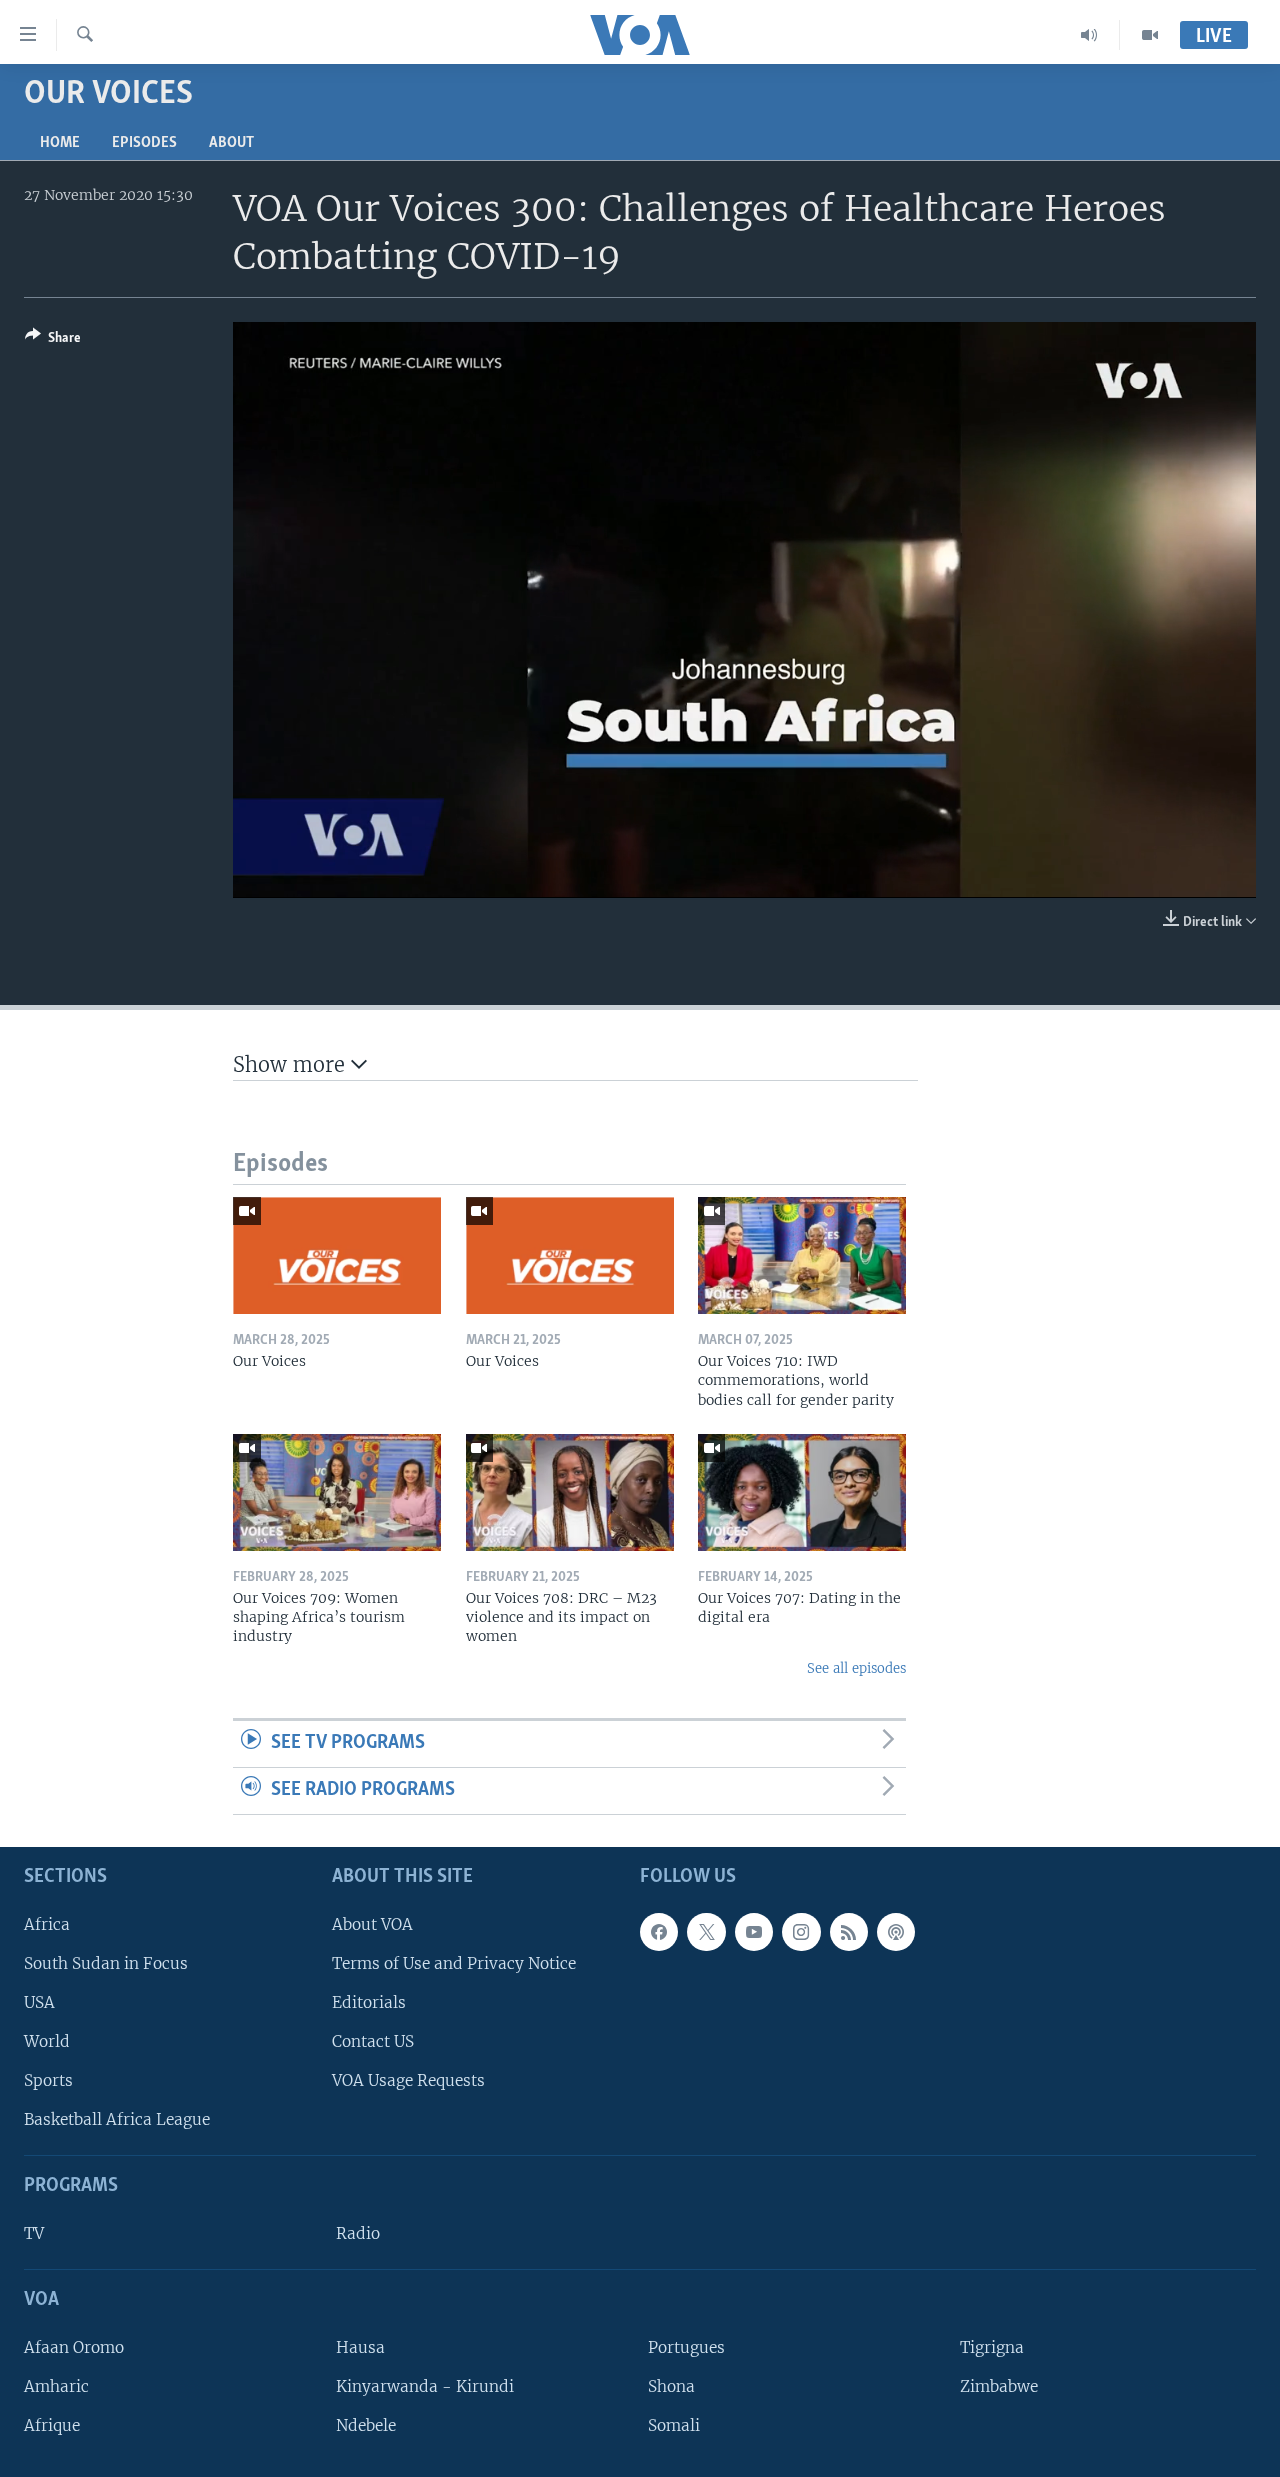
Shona (671, 2386)
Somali (674, 2425)
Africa (47, 1923)
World (47, 2041)
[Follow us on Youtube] (754, 1931)
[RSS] (849, 1931)
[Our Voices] (337, 1255)
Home (60, 143)
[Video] (1150, 35)
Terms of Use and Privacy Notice (454, 1963)
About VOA (372, 1923)
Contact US (373, 2041)
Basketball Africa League (117, 2119)
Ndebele (366, 2425)
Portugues (686, 2347)
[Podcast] (896, 1931)
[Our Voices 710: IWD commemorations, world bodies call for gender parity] (802, 1255)
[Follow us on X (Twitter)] (706, 1931)
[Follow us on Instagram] (801, 1931)
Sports (48, 2080)
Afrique (52, 2425)
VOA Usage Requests (408, 2080)
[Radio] (1089, 35)
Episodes (144, 143)
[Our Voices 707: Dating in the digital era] (802, 1492)
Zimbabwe (999, 2386)
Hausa (360, 2347)
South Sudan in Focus (106, 1963)
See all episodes (856, 1668)
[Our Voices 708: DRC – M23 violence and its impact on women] (570, 1492)
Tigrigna (992, 2347)
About (231, 143)
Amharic (56, 2386)
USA (39, 2002)
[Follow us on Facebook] (659, 1931)
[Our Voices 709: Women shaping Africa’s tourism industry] (337, 1492)
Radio (358, 2233)
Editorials (369, 2002)
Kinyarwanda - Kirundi (425, 2386)
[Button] (53, 341)
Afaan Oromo (74, 2347)
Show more (292, 1064)
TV (34, 2233)
